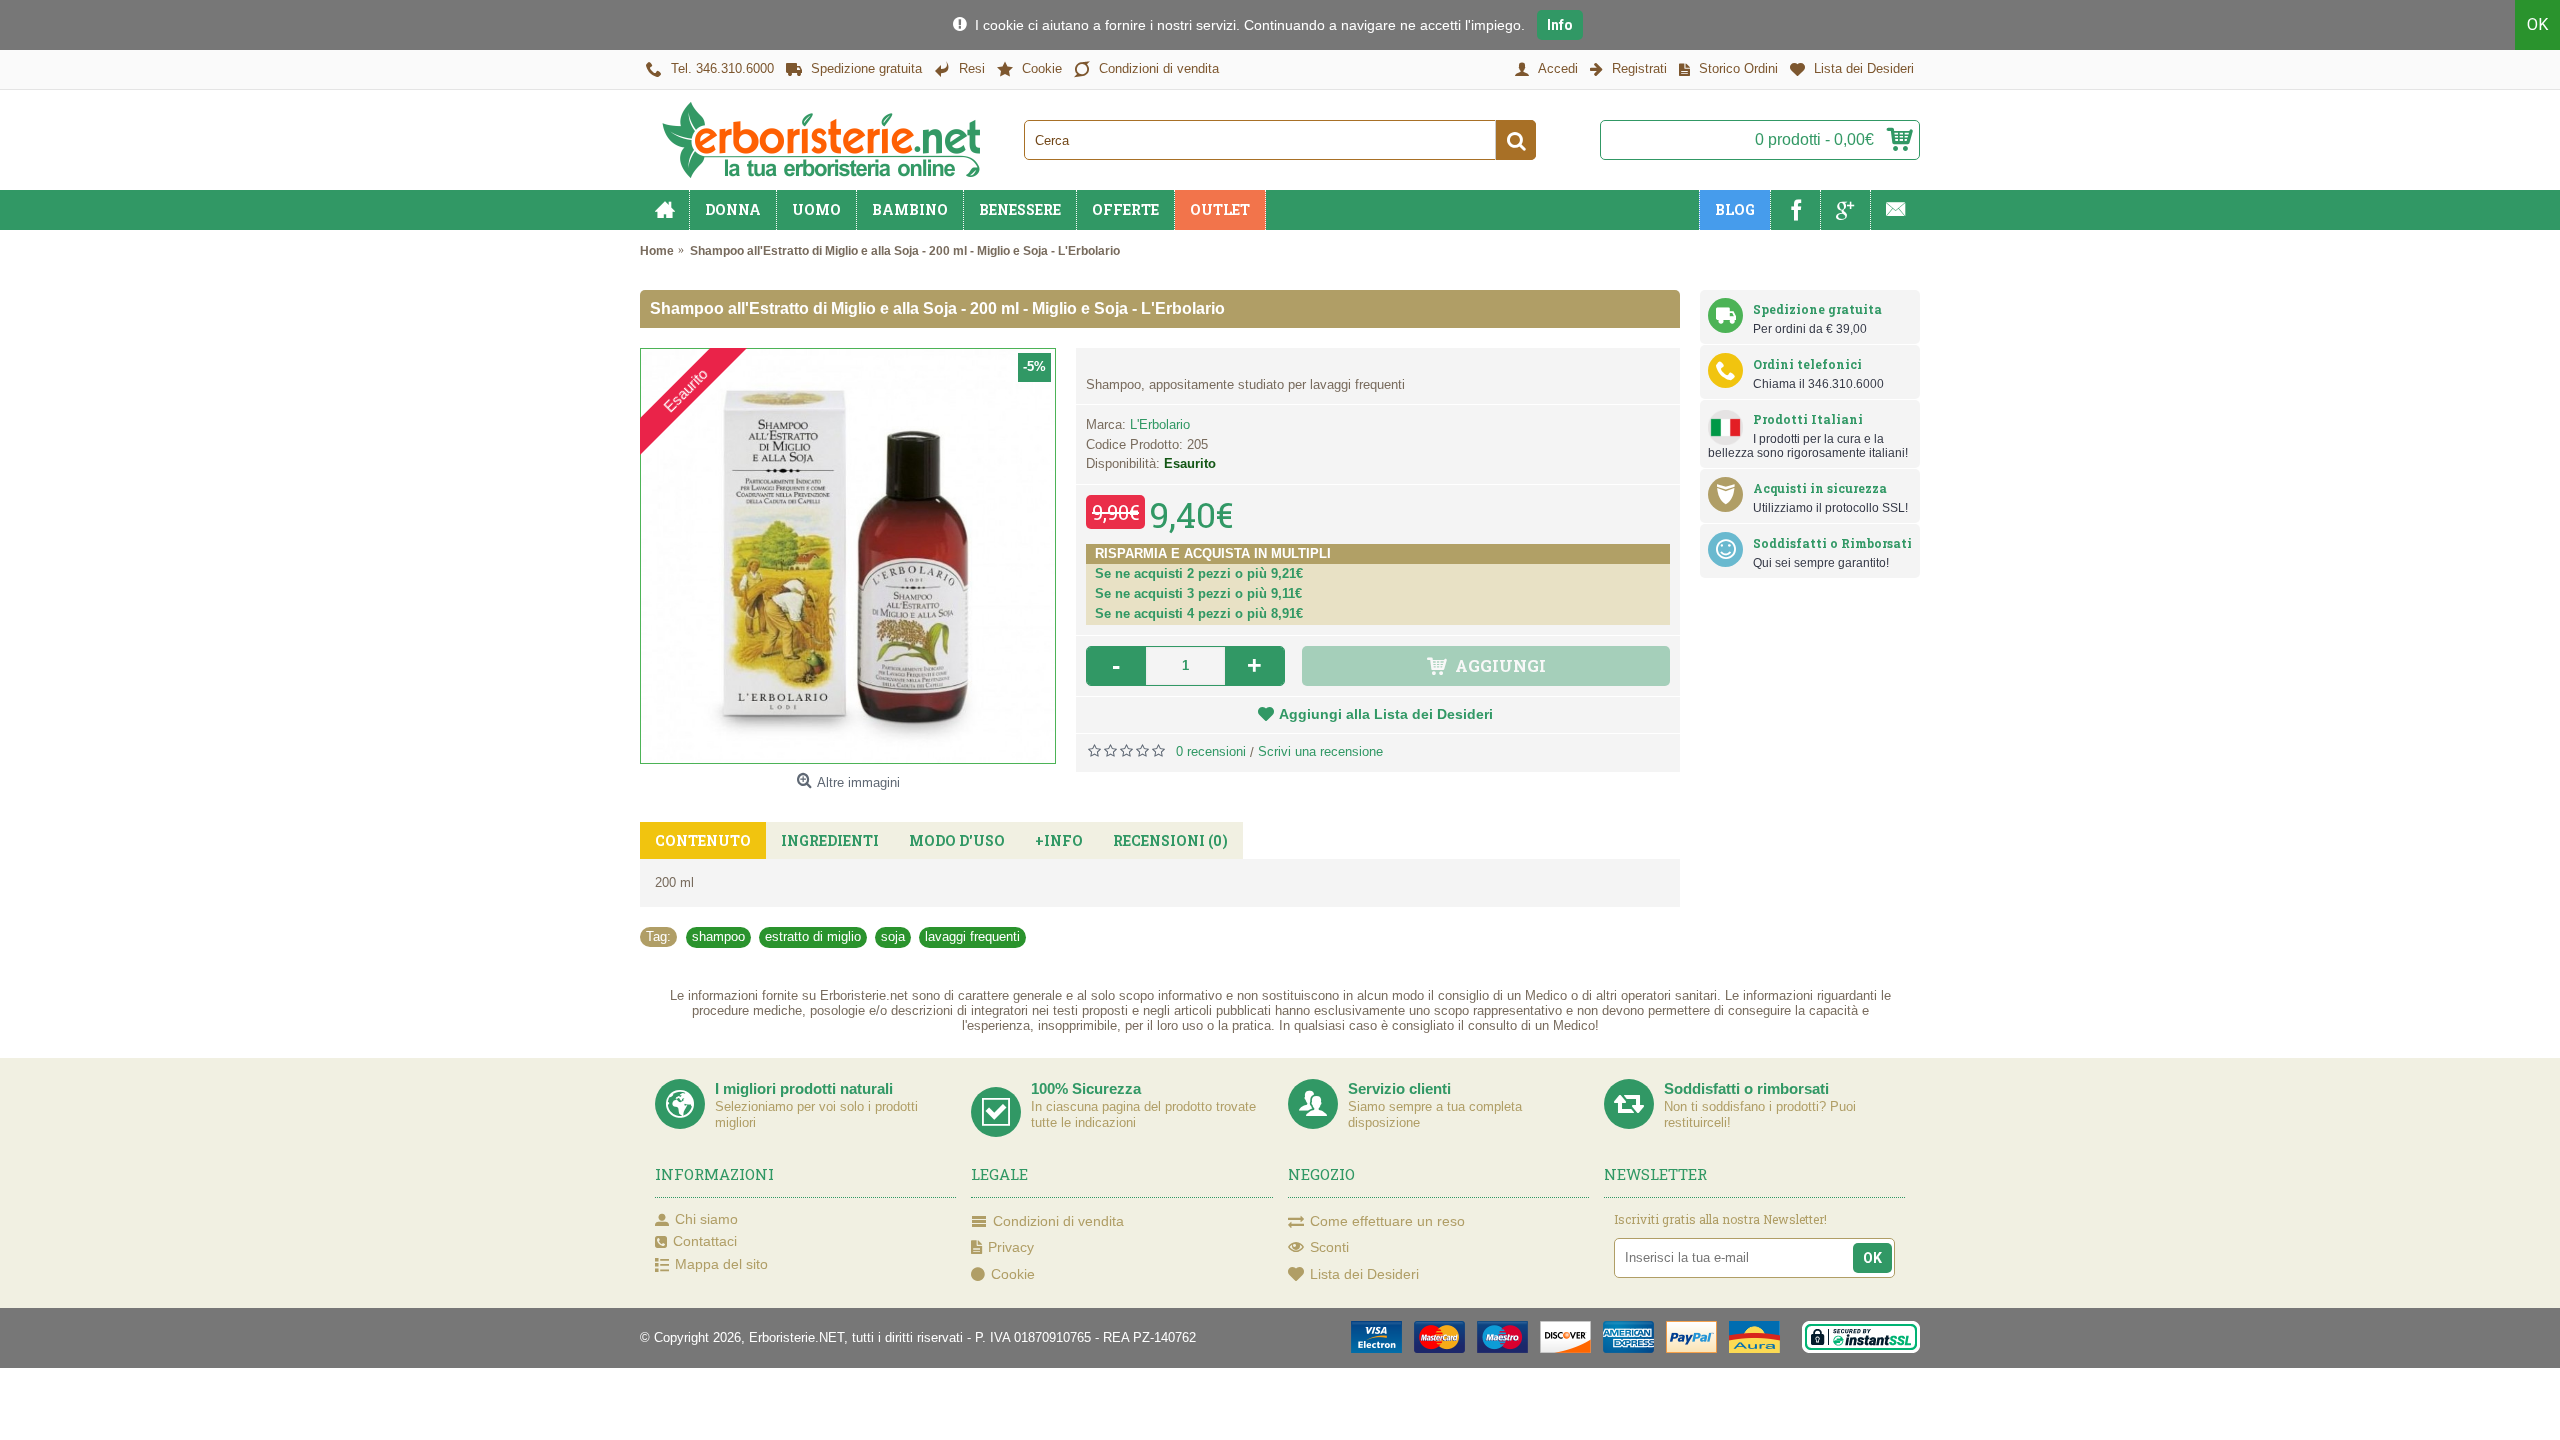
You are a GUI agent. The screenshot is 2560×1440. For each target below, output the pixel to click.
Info (1560, 25)
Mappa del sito (721, 1264)
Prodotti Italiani (1808, 419)
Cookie (1013, 1274)
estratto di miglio (813, 936)
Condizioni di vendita (1058, 1221)
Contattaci (705, 1241)
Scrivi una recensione (1320, 751)
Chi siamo (706, 1219)
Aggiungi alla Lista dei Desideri (1386, 714)
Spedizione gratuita (1817, 309)
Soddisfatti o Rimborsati (1832, 543)
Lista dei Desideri (1364, 1274)
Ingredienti (830, 840)
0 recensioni (1211, 751)
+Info (1059, 840)
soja (893, 936)
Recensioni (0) (1170, 840)
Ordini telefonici (1807, 364)
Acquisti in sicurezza (1820, 488)
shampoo (718, 936)
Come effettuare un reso (1387, 1221)
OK (2537, 24)
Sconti (1329, 1247)
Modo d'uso (957, 840)
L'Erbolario (1160, 424)
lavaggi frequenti (972, 936)
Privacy (1011, 1247)
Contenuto (703, 840)
